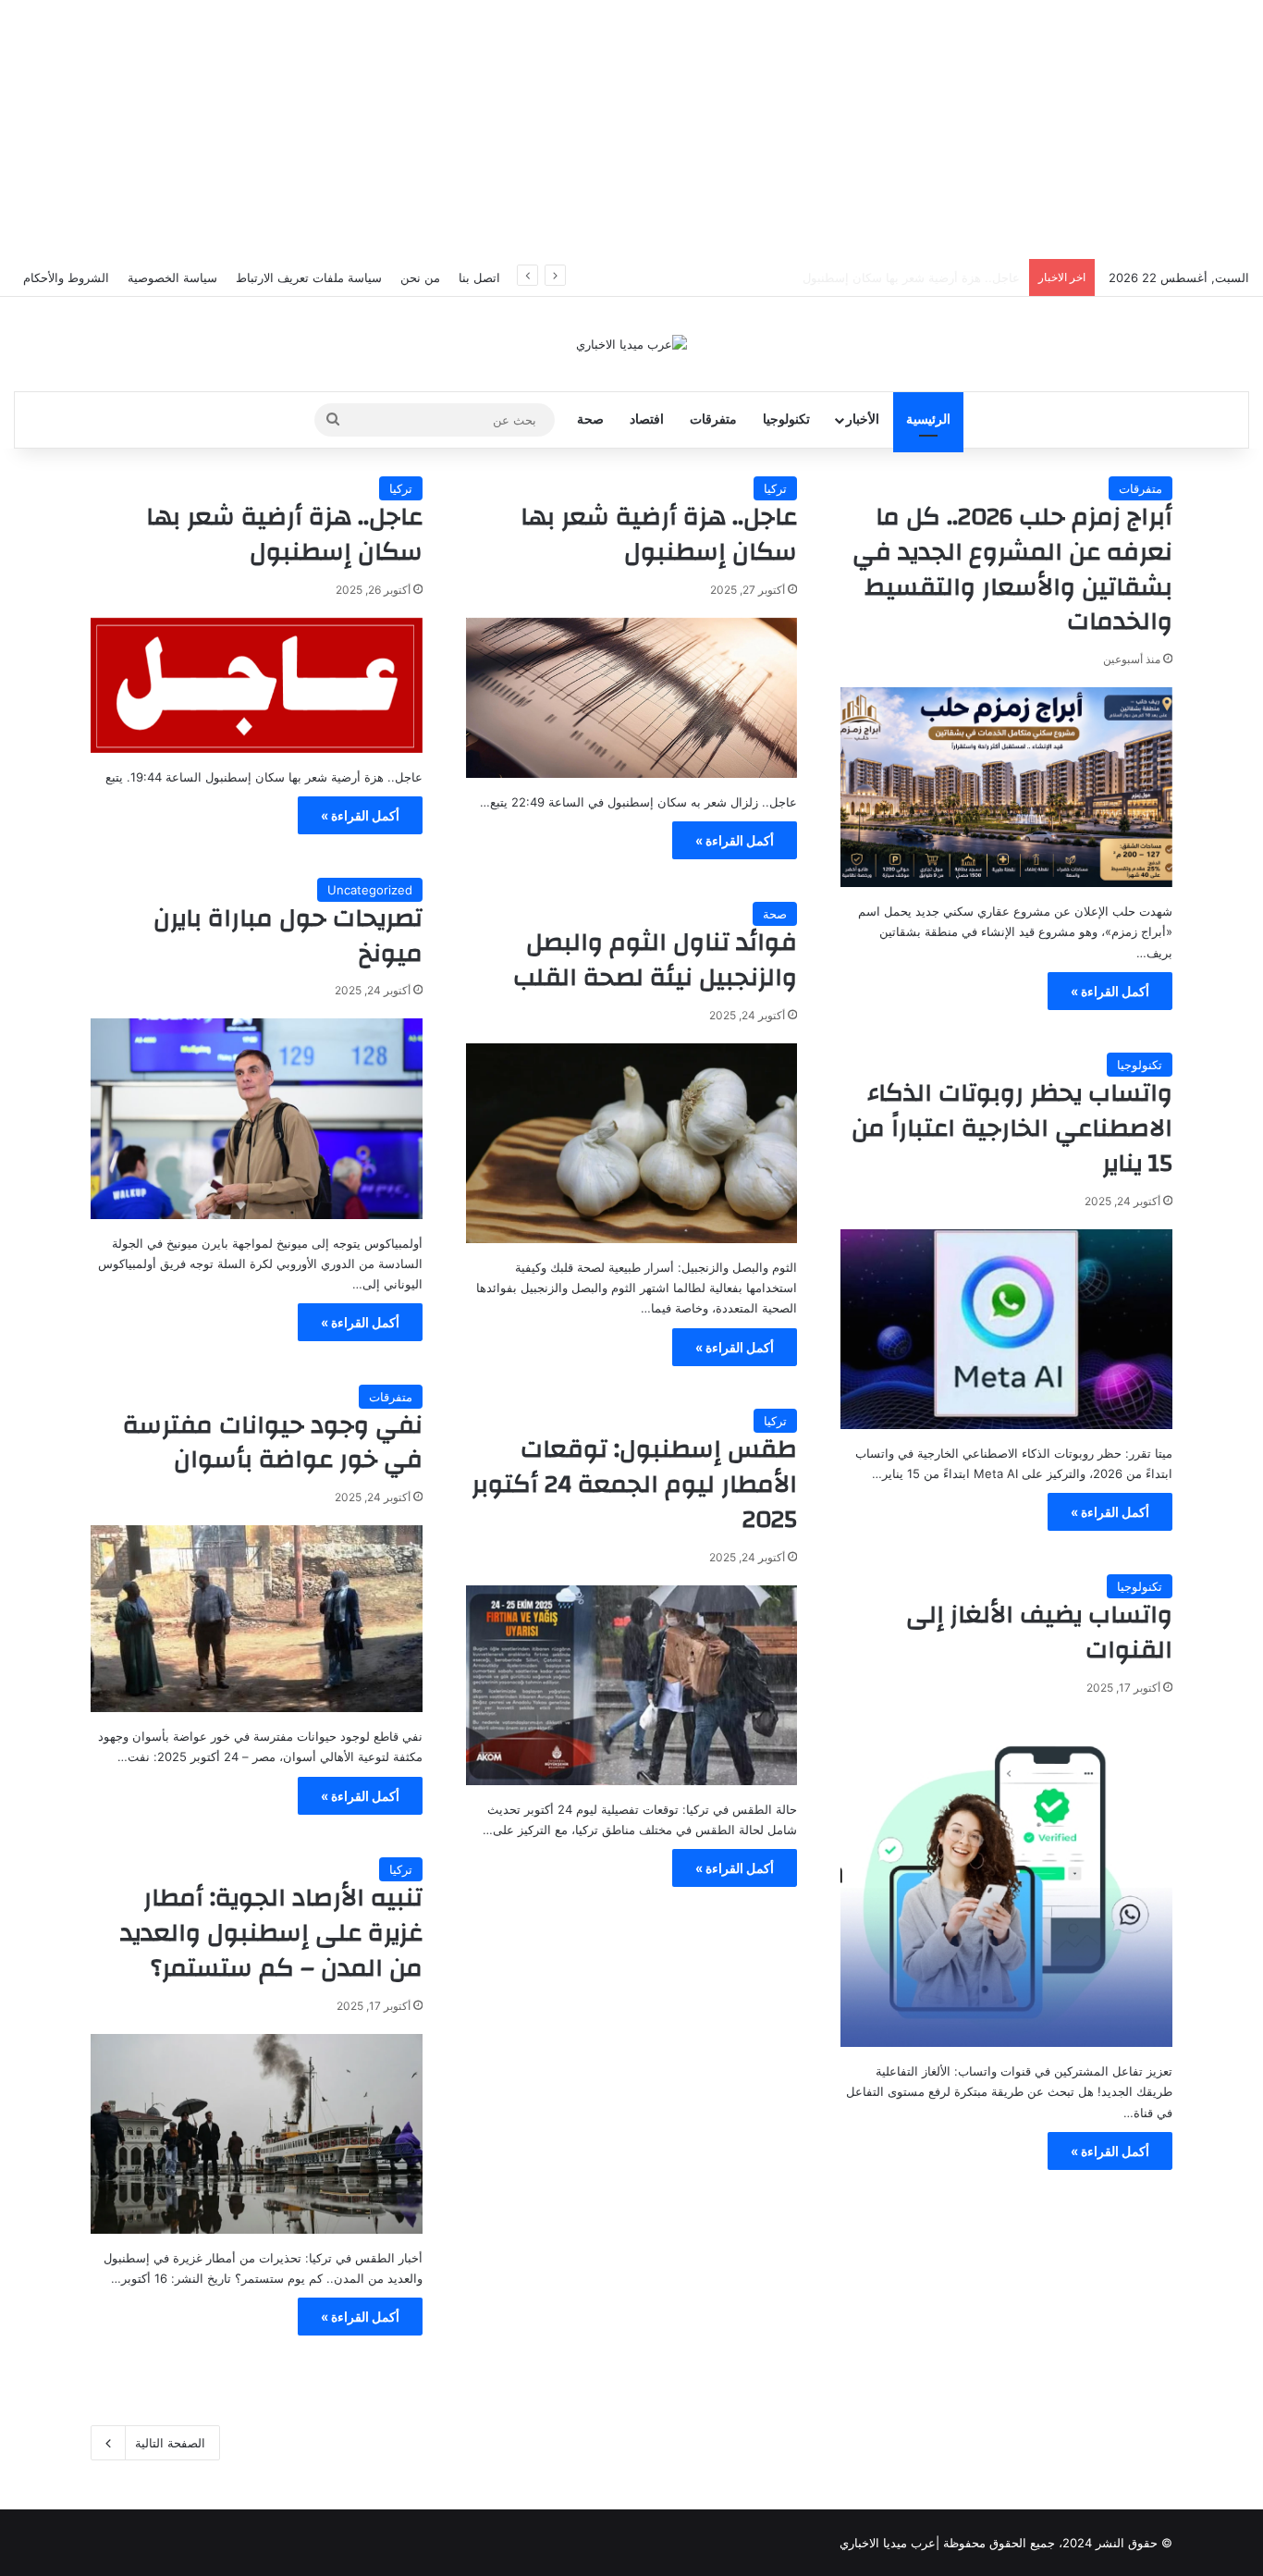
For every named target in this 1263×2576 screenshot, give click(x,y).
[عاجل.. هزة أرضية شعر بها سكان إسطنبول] (632, 698)
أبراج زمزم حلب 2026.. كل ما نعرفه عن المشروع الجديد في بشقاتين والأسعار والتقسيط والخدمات (1012, 569)
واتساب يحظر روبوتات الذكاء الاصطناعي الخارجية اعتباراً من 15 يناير (1012, 1128)
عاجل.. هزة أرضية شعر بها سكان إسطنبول (911, 277)
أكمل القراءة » (1110, 991)
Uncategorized (370, 890)
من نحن (420, 277)
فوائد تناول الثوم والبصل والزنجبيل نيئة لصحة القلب (655, 960)
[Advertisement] (631, 129)
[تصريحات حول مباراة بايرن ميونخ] (257, 1118)
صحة (590, 419)
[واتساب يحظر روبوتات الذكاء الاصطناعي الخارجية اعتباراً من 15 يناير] (1006, 1329)
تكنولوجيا (786, 419)
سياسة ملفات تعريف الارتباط (309, 277)
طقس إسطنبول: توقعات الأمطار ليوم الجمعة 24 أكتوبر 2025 (634, 1485)
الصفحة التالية (170, 2443)
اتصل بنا (479, 277)
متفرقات (713, 419)
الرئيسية (928, 419)
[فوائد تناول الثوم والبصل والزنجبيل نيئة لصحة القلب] (632, 1143)
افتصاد (647, 419)
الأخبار (863, 419)
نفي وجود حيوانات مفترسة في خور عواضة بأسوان (273, 1443)
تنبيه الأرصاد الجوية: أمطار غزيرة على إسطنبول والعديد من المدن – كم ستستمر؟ (271, 1933)
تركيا (775, 488)
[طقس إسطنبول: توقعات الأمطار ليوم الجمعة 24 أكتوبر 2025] (632, 1685)
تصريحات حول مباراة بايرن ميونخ (288, 936)
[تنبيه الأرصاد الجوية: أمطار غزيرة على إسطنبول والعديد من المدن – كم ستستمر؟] (257, 2134)
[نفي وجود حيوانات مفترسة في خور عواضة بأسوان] (257, 1619)
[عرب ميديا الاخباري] (631, 344)
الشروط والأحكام (66, 277)
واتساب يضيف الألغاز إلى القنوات (1039, 1633)
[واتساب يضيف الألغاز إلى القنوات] (1006, 1882)
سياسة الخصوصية (172, 277)
